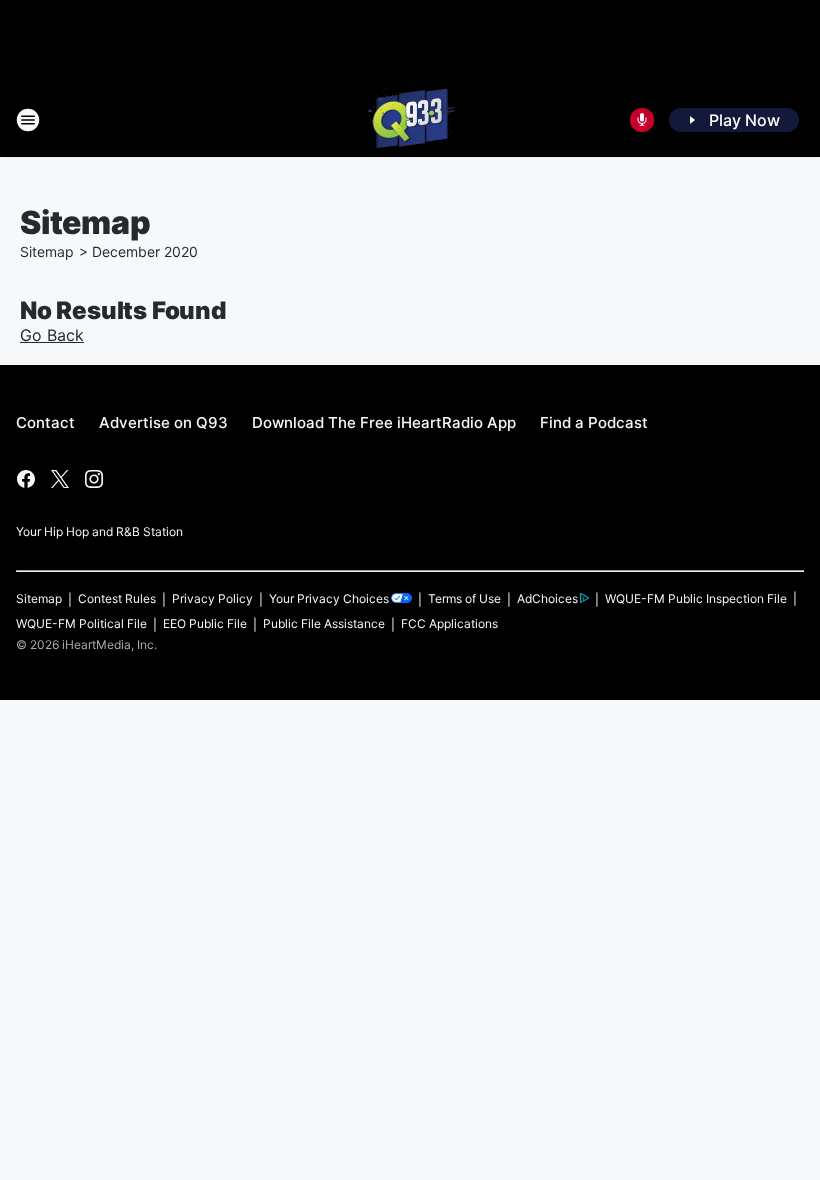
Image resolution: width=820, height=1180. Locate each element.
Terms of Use (464, 598)
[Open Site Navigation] (28, 120)
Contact (45, 422)
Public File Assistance (324, 623)
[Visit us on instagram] (94, 479)
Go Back (52, 335)
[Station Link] (410, 120)
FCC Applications (449, 623)
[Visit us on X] (60, 479)
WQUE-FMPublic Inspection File (696, 598)
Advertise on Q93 (163, 422)
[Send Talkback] (642, 120)
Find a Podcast (594, 422)
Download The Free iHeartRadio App (384, 422)
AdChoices (547, 598)
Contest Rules (117, 598)
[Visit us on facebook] (26, 479)
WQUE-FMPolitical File (81, 623)
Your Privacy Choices (329, 598)
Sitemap (47, 251)
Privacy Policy (212, 598)
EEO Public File (205, 623)
